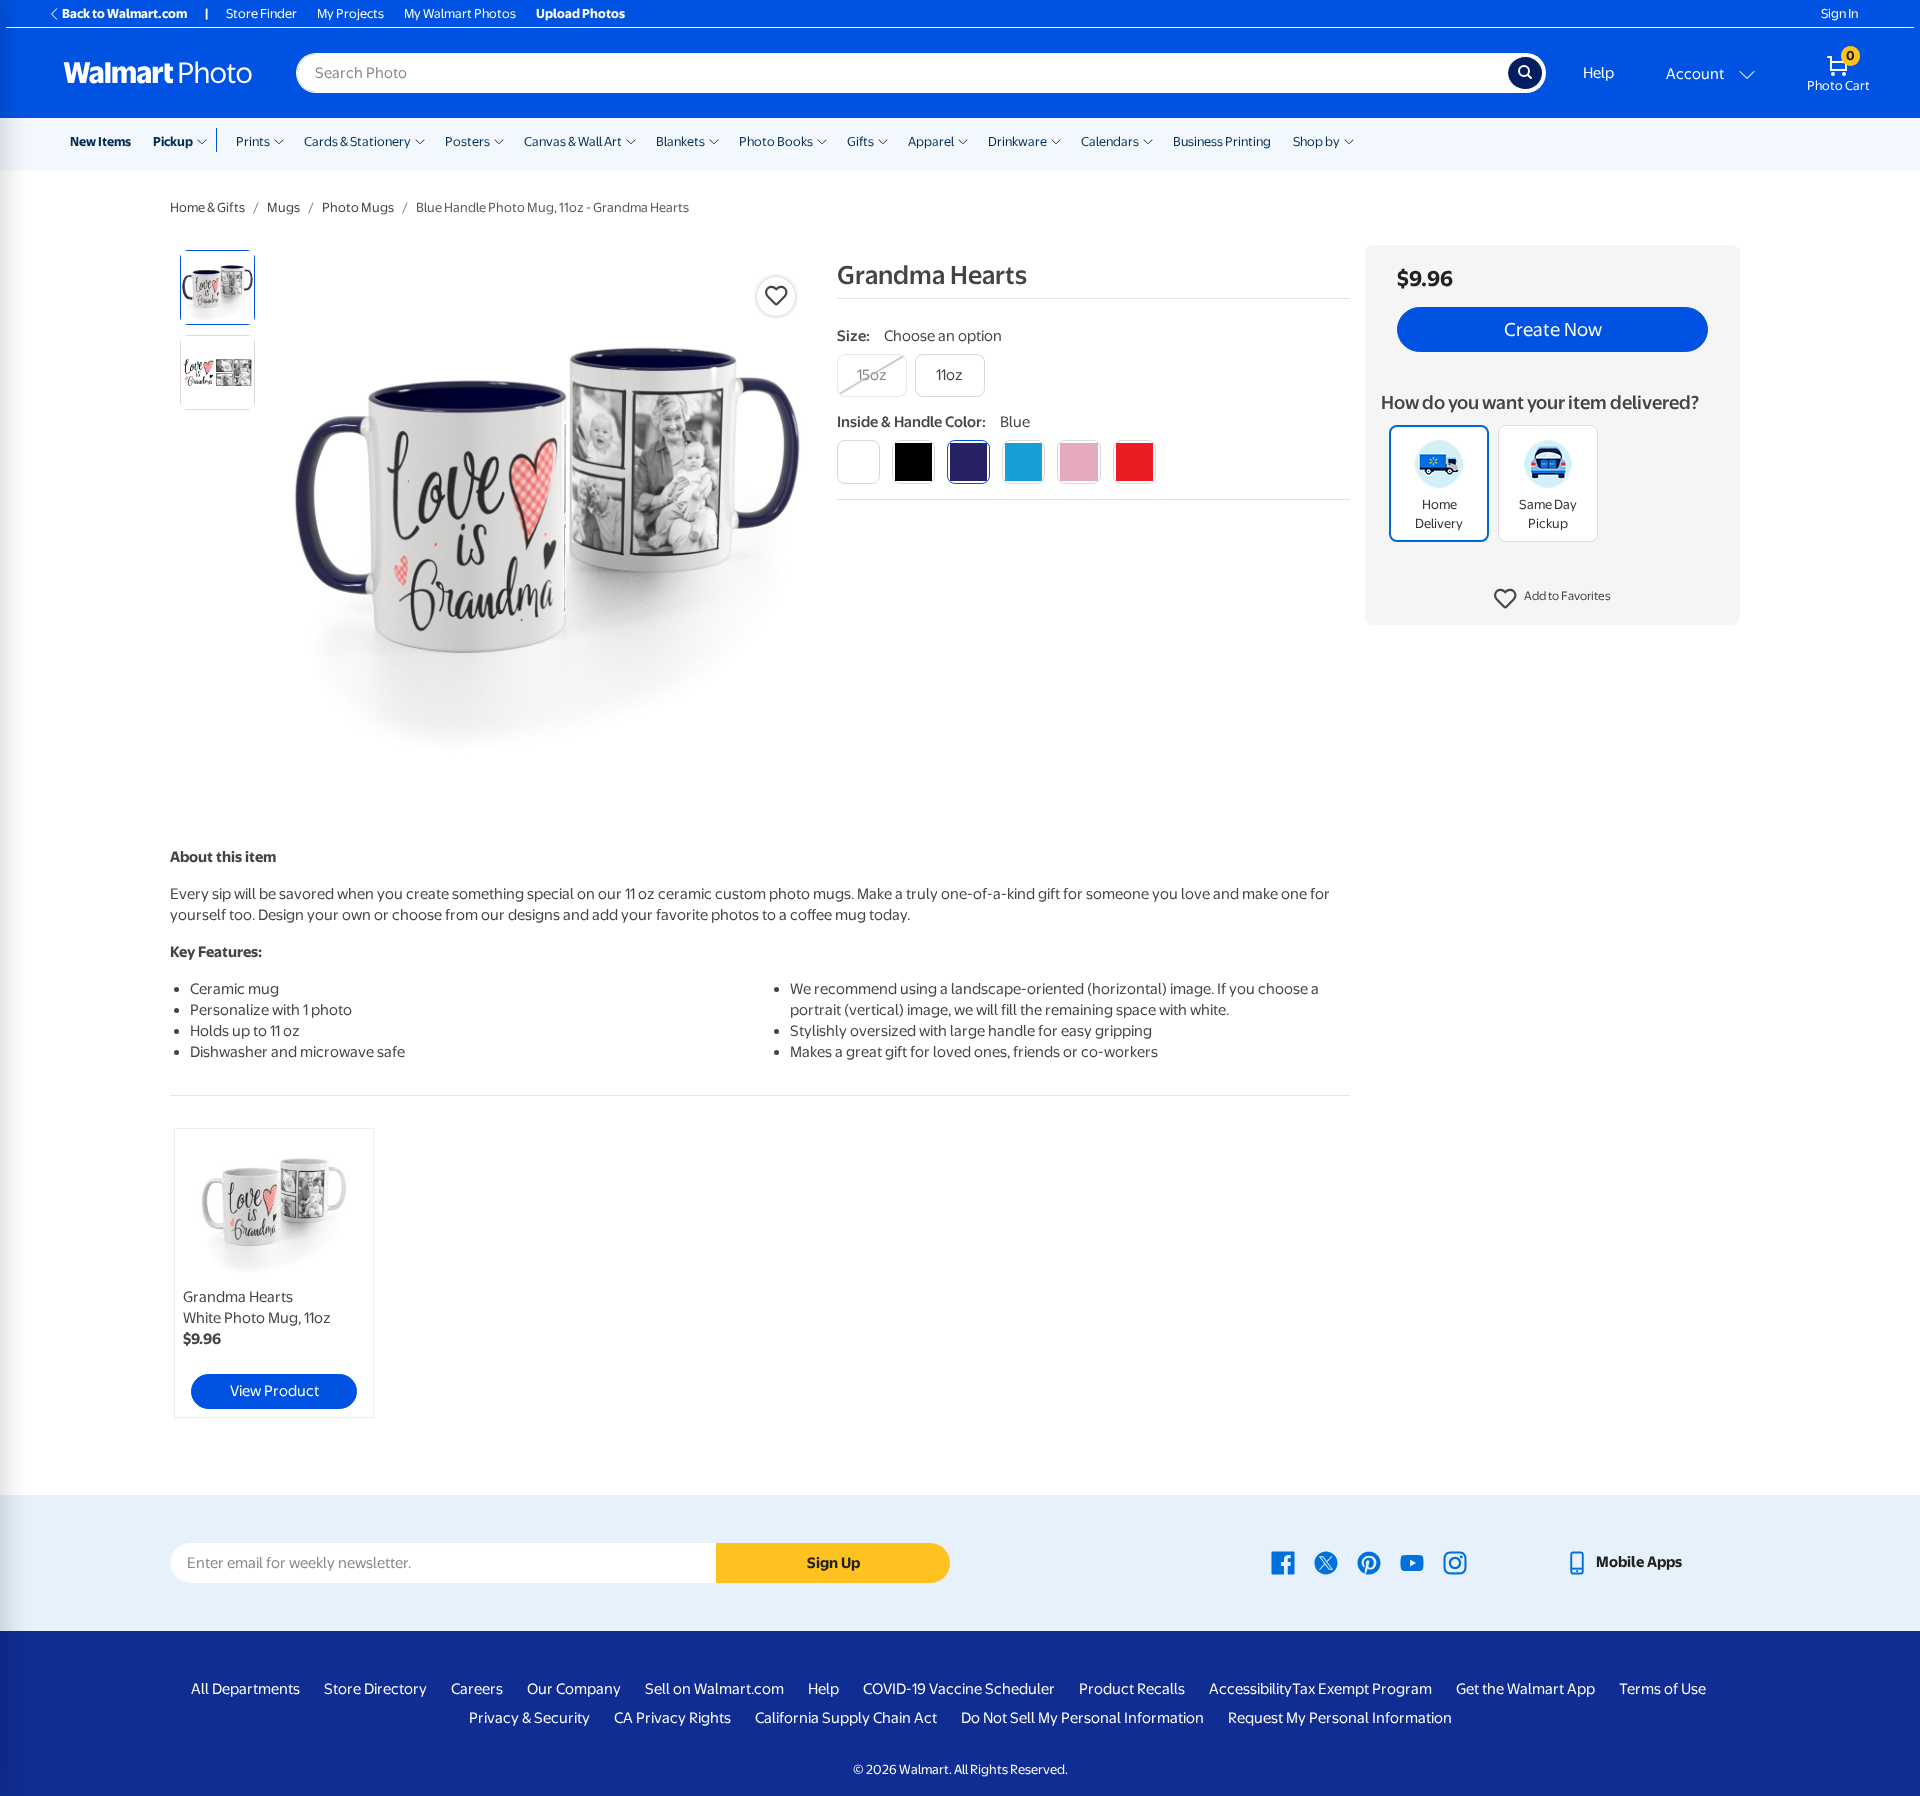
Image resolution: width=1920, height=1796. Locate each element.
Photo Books (776, 141)
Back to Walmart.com (124, 13)
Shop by (1316, 141)
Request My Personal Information (1340, 1718)
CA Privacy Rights (672, 1718)
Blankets (680, 141)
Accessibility (1250, 1689)
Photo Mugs (358, 207)
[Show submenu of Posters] (499, 140)
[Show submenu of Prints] (279, 140)
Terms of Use (1662, 1689)
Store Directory (375, 1689)
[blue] (968, 461)
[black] (913, 461)
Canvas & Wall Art (573, 141)
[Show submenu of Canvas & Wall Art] (631, 140)
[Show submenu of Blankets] (714, 140)
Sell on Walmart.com (714, 1689)
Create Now (1553, 330)
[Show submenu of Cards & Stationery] (420, 140)
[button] (1552, 600)
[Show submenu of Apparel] (963, 140)
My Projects (350, 13)
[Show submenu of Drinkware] (1056, 140)
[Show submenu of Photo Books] (822, 140)
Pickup (173, 141)
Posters (467, 141)
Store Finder (261, 13)
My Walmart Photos (460, 13)
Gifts (860, 141)
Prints (253, 141)
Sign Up (833, 1563)
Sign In (1839, 13)
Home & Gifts (207, 207)
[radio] (217, 287)
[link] (274, 1273)
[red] (1134, 461)
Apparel (931, 141)
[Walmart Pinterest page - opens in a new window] (1369, 1562)
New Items (100, 141)
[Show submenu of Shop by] (1349, 140)
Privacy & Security (529, 1718)
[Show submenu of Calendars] (1148, 140)
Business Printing (1222, 141)
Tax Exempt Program (1362, 1689)
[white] (858, 461)
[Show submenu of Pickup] (206, 140)
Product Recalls (1132, 1689)
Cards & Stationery (357, 141)
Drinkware (1017, 141)
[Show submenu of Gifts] (883, 140)
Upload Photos (580, 13)
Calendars (1110, 141)
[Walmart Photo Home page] (158, 73)
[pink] (1078, 461)
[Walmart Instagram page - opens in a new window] (1455, 1562)
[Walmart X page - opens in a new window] (1326, 1562)
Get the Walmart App (1525, 1689)
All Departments (245, 1689)
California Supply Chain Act (846, 1718)
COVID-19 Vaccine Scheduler (959, 1689)
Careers (477, 1689)
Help (1598, 73)
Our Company (574, 1689)
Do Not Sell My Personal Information (1082, 1718)
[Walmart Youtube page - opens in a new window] (1412, 1562)
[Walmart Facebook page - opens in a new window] (1283, 1562)
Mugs (283, 207)
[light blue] (1023, 461)
